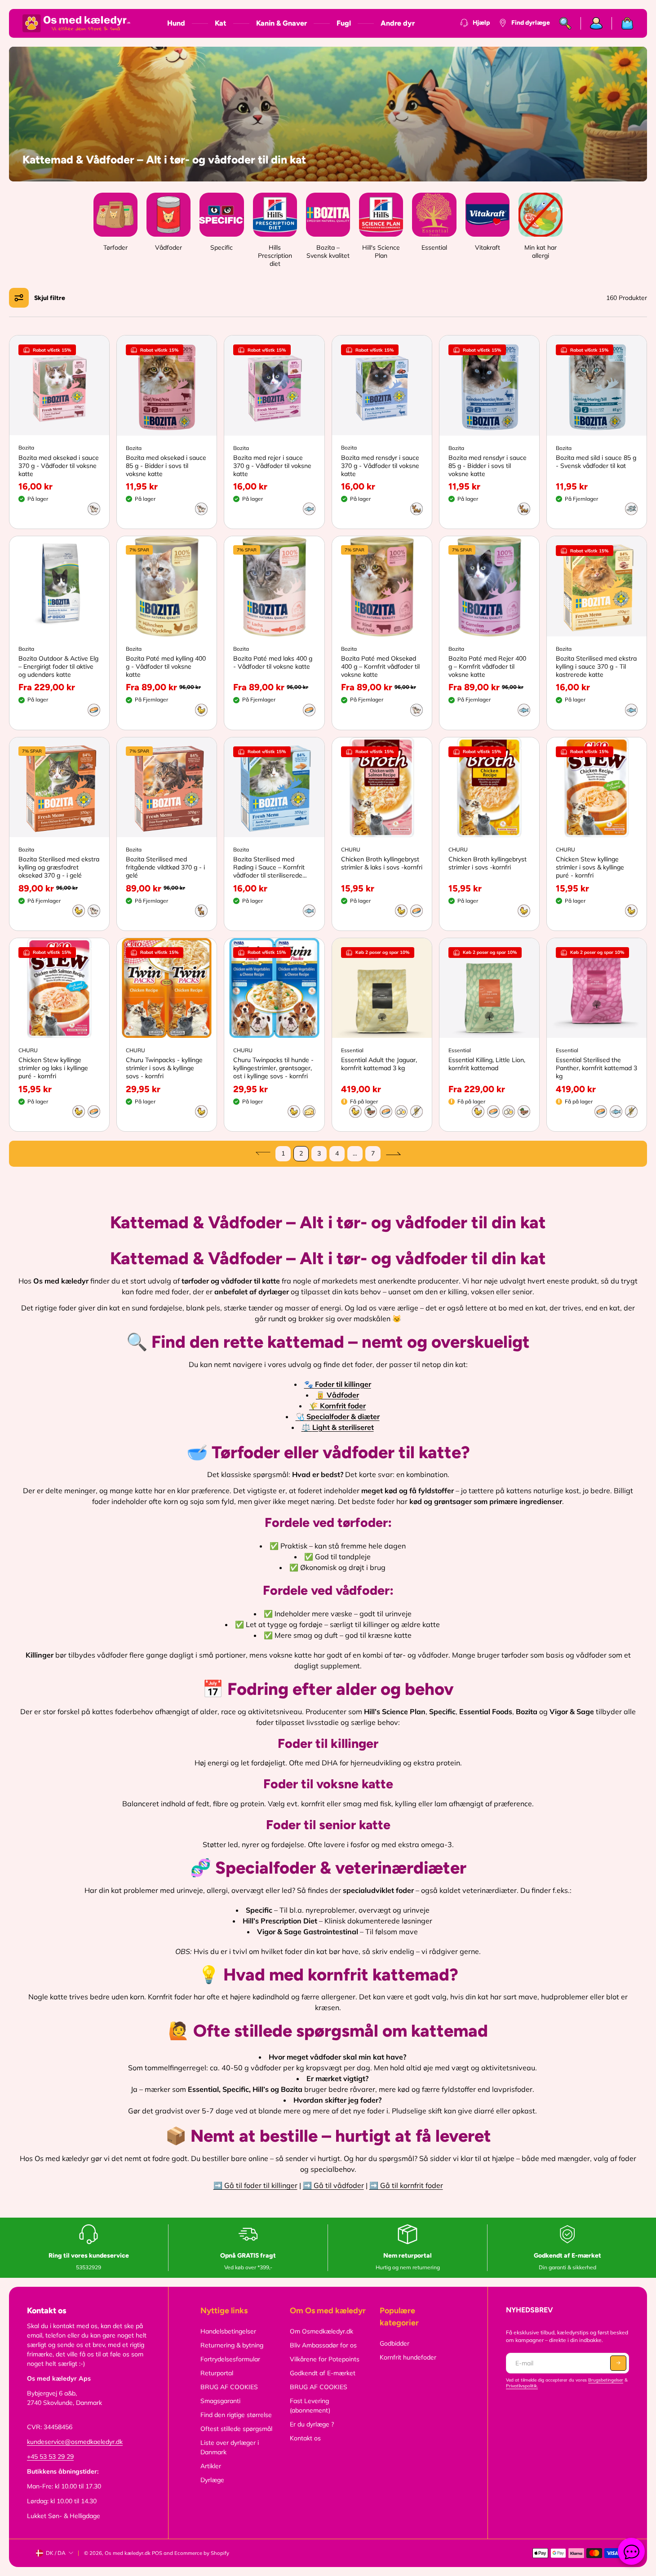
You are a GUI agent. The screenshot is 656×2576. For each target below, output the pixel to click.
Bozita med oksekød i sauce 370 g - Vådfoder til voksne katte (59, 466)
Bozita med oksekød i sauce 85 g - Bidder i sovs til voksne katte (166, 466)
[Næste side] (393, 1154)
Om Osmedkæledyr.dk (321, 2331)
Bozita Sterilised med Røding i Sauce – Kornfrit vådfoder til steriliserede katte (269, 867)
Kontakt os (305, 2438)
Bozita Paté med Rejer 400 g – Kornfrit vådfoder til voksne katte (487, 666)
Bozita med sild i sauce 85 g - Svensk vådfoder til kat (596, 462)
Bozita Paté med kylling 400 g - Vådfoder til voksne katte (166, 666)
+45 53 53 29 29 (50, 2457)
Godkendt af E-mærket (323, 2373)
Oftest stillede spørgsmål (236, 2429)
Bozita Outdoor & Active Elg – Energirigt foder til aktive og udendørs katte (58, 666)
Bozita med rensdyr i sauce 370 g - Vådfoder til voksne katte (380, 466)
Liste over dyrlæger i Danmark (230, 2447)
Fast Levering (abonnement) (310, 2406)
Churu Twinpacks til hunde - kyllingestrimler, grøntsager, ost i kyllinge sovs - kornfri (273, 1068)
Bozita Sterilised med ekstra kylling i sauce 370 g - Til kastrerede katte (596, 666)
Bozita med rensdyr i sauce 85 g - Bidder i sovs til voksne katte (488, 466)
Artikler (211, 2466)
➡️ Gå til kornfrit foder (406, 2185)
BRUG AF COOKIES (229, 2387)
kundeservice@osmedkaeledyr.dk (75, 2442)
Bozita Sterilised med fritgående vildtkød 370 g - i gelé (165, 867)
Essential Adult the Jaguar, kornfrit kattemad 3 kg (379, 1064)
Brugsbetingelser (606, 2380)
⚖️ (338, 1427)
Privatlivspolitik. (522, 2386)
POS (157, 2553)
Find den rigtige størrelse (236, 2415)
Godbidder (394, 2343)
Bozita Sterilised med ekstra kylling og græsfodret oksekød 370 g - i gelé (59, 867)
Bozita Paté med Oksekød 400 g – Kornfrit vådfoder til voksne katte (380, 666)
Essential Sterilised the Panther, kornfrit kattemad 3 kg (596, 1068)
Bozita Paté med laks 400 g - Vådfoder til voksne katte (273, 662)
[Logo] (76, 23)
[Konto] (596, 23)
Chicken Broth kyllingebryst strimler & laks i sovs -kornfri (382, 863)
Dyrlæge (212, 2480)
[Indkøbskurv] (623, 23)
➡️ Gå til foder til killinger (255, 2185)
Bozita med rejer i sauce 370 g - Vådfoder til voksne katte (272, 466)
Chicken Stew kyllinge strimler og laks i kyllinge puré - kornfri (53, 1068)
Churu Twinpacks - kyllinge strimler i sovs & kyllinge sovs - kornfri (164, 1068)
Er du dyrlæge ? (312, 2424)
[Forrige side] (263, 1154)
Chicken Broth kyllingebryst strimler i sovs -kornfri (488, 863)
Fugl (344, 23)
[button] (40, 298)
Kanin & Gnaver (281, 23)
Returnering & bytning (232, 2345)
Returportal (217, 2373)
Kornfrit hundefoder (408, 2357)
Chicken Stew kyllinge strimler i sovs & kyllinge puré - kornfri (590, 867)
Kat (221, 23)
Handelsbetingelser (228, 2331)
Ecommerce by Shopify (202, 2553)
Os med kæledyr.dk (128, 2553)
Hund (176, 23)
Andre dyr (398, 23)
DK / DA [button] (56, 2553)
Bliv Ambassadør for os (323, 2345)
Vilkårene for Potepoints (325, 2359)
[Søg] (565, 23)
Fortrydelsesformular (230, 2359)
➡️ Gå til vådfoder (333, 2185)
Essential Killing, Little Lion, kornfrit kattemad (487, 1064)
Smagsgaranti (220, 2401)
